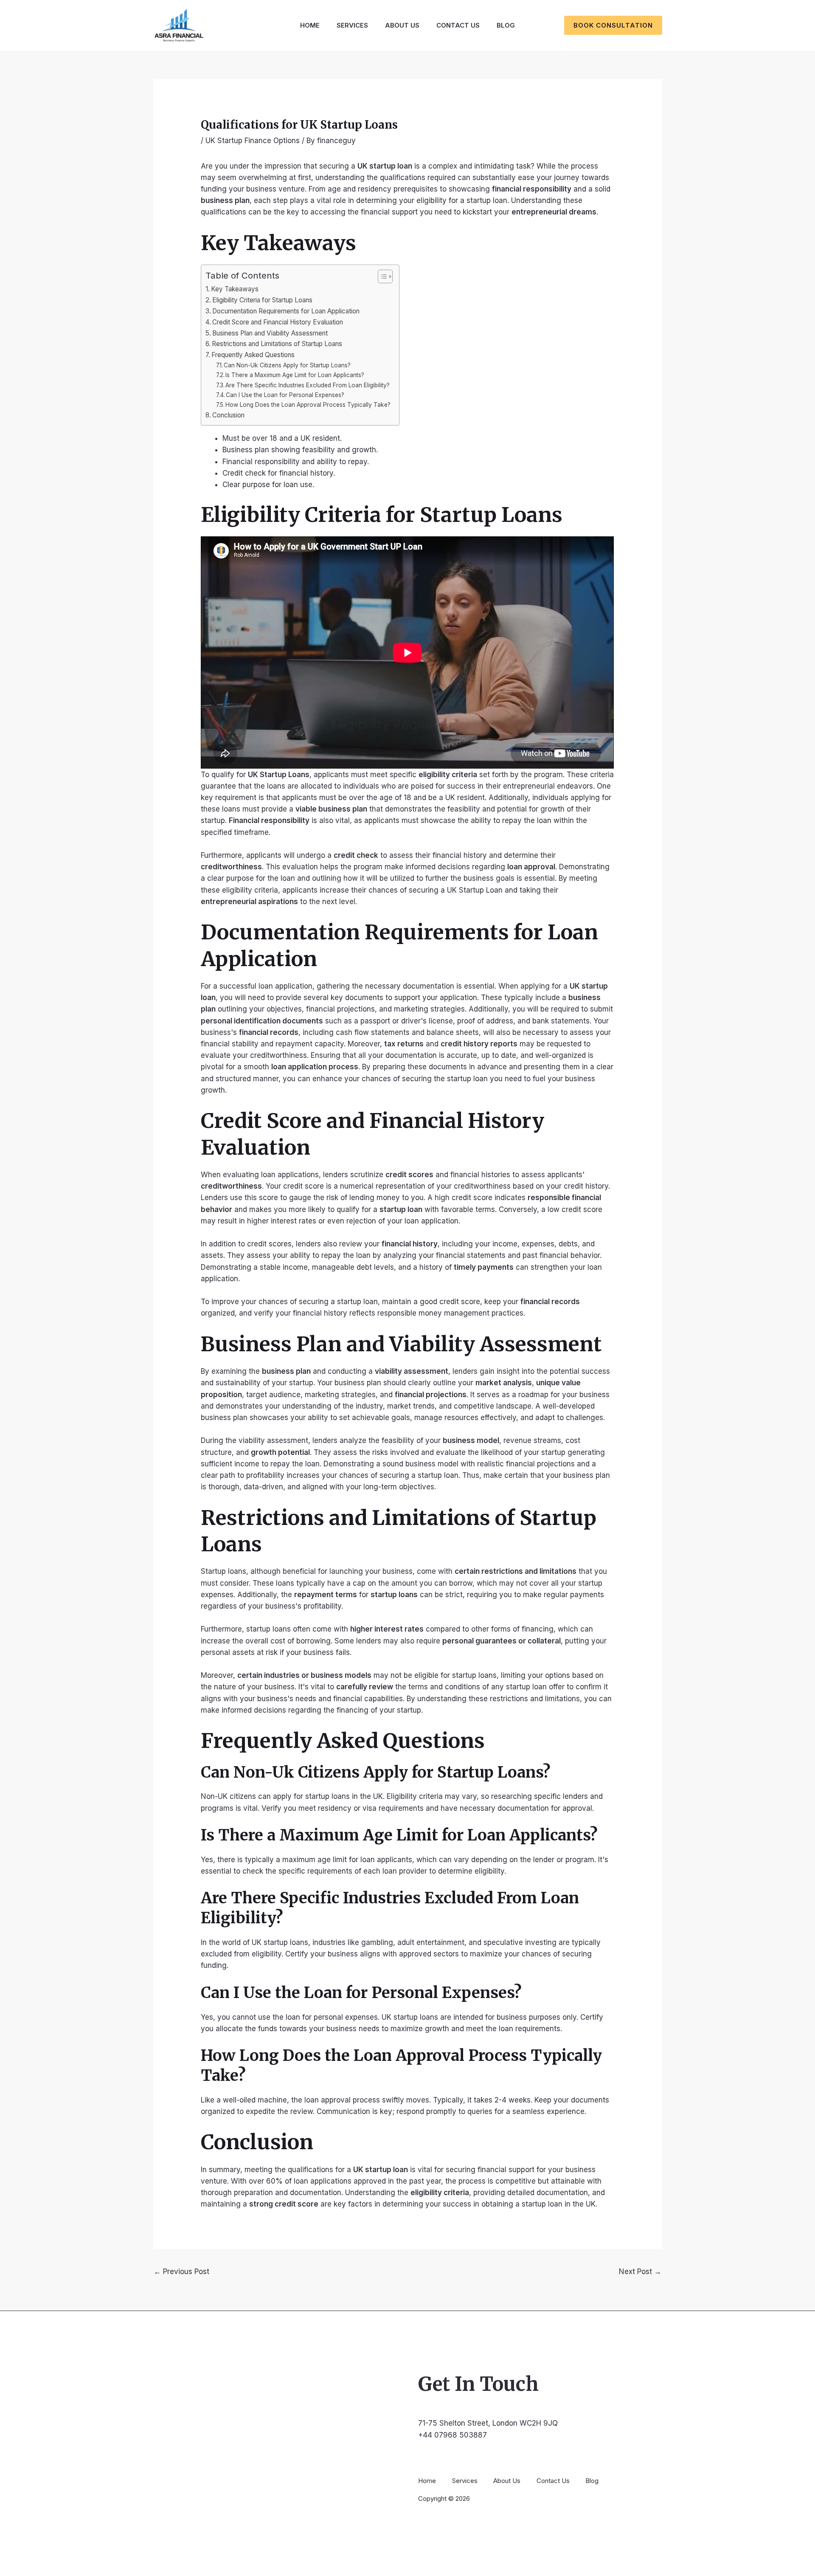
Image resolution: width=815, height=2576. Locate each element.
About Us (402, 25)
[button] (613, 25)
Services (352, 25)
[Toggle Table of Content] (381, 276)
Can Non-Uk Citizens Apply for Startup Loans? (287, 365)
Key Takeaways (235, 289)
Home (310, 25)
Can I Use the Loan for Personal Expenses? (285, 395)
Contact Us (458, 25)
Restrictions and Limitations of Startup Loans (277, 344)
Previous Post (181, 2272)
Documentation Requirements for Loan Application (286, 311)
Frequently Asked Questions (253, 355)
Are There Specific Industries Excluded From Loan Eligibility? (308, 385)
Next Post (640, 2272)
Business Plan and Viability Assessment (270, 333)
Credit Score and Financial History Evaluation (278, 322)
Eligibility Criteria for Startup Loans (262, 300)
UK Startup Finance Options (253, 141)
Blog (506, 25)
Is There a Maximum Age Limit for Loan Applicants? (295, 375)
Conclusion (228, 415)
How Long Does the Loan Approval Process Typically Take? (308, 405)
